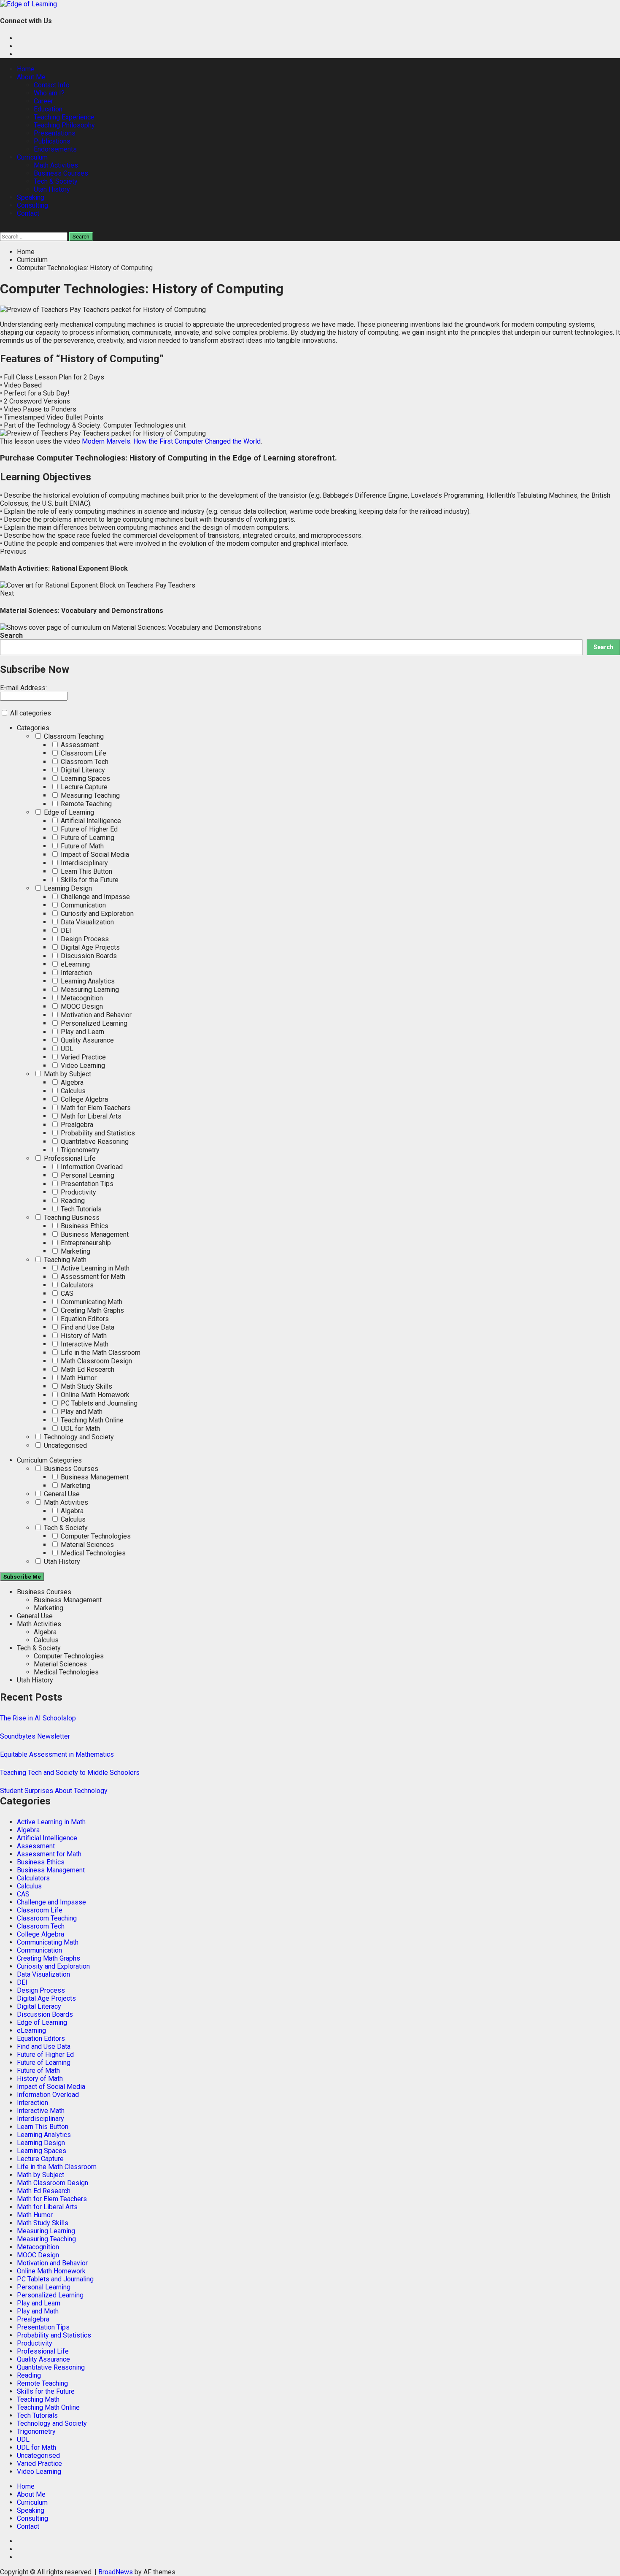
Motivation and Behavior (95, 1015)
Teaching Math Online (91, 1420)
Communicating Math (91, 1302)
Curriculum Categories (49, 1460)
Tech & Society (56, 181)
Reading (72, 1201)
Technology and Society (78, 1437)
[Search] (3, 228)
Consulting (32, 205)
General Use (61, 1494)
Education (48, 109)
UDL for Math (80, 1429)
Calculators (76, 1285)
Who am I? (49, 93)
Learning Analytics (87, 981)
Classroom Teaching (73, 736)
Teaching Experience (64, 117)
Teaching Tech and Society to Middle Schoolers (70, 1773)
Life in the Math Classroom (100, 1353)
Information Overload (91, 1167)
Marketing (75, 1251)
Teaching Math (64, 1260)
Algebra (71, 1082)
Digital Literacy (82, 770)
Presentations (55, 133)
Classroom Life (83, 753)
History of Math (83, 1336)
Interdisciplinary (84, 863)
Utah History (52, 189)
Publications (52, 141)
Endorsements (55, 149)
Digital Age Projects (89, 947)
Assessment (79, 745)
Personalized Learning (93, 1023)
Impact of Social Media (94, 855)
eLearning (74, 964)
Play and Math (81, 1412)
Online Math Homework (94, 1395)
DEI (65, 930)
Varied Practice (82, 1057)
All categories (30, 713)
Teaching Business (71, 1218)
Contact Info (52, 85)
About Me (31, 77)
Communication (82, 905)
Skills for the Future (89, 880)
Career (43, 101)
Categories (33, 728)
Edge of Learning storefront (284, 458)
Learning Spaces (85, 779)
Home (26, 69)
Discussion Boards (88, 956)
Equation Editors (84, 1319)
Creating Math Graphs (92, 1310)
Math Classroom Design (96, 1361)
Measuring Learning (89, 990)
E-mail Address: (23, 688)
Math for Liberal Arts (90, 1116)
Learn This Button (86, 871)
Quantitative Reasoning (94, 1142)
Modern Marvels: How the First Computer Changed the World (171, 441)
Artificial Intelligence (90, 821)
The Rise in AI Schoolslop (38, 1718)
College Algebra (84, 1099)
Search (11, 635)
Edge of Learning (68, 812)
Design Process (84, 939)
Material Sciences (86, 1545)
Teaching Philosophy (64, 125)
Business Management (94, 1234)
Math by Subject (67, 1074)
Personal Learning (87, 1175)
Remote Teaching (85, 804)
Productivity (78, 1192)
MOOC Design (81, 1006)
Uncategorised (65, 1445)
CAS (66, 1293)
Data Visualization (86, 922)
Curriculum (32, 157)
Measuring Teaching (89, 795)
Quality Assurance (86, 1040)
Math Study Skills (86, 1386)
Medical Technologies (92, 1553)
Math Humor (78, 1378)
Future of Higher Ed (88, 829)
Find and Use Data (87, 1327)
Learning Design (67, 888)
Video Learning (82, 1066)
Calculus (72, 1091)
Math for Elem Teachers (95, 1108)
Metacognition (81, 998)
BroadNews (116, 2572)
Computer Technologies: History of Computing (122, 458)
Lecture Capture (83, 787)
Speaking (31, 197)
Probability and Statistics (97, 1133)
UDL (66, 1049)
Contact (28, 213)
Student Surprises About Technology (54, 1791)
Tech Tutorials (80, 1209)
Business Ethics (84, 1226)
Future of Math (81, 846)
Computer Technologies (95, 1536)
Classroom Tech (84, 762)
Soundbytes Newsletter (35, 1736)
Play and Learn (82, 1032)
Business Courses (61, 173)
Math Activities (56, 165)
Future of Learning (87, 838)
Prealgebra (76, 1125)
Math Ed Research (87, 1369)
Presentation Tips (86, 1184)
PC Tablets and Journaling (98, 1403)
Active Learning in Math (94, 1268)
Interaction (75, 973)
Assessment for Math (92, 1277)
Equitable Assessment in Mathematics (57, 1754)
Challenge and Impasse (94, 897)
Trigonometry (79, 1150)
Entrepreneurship (85, 1243)
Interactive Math (84, 1344)
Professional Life (69, 1158)
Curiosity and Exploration (96, 914)
